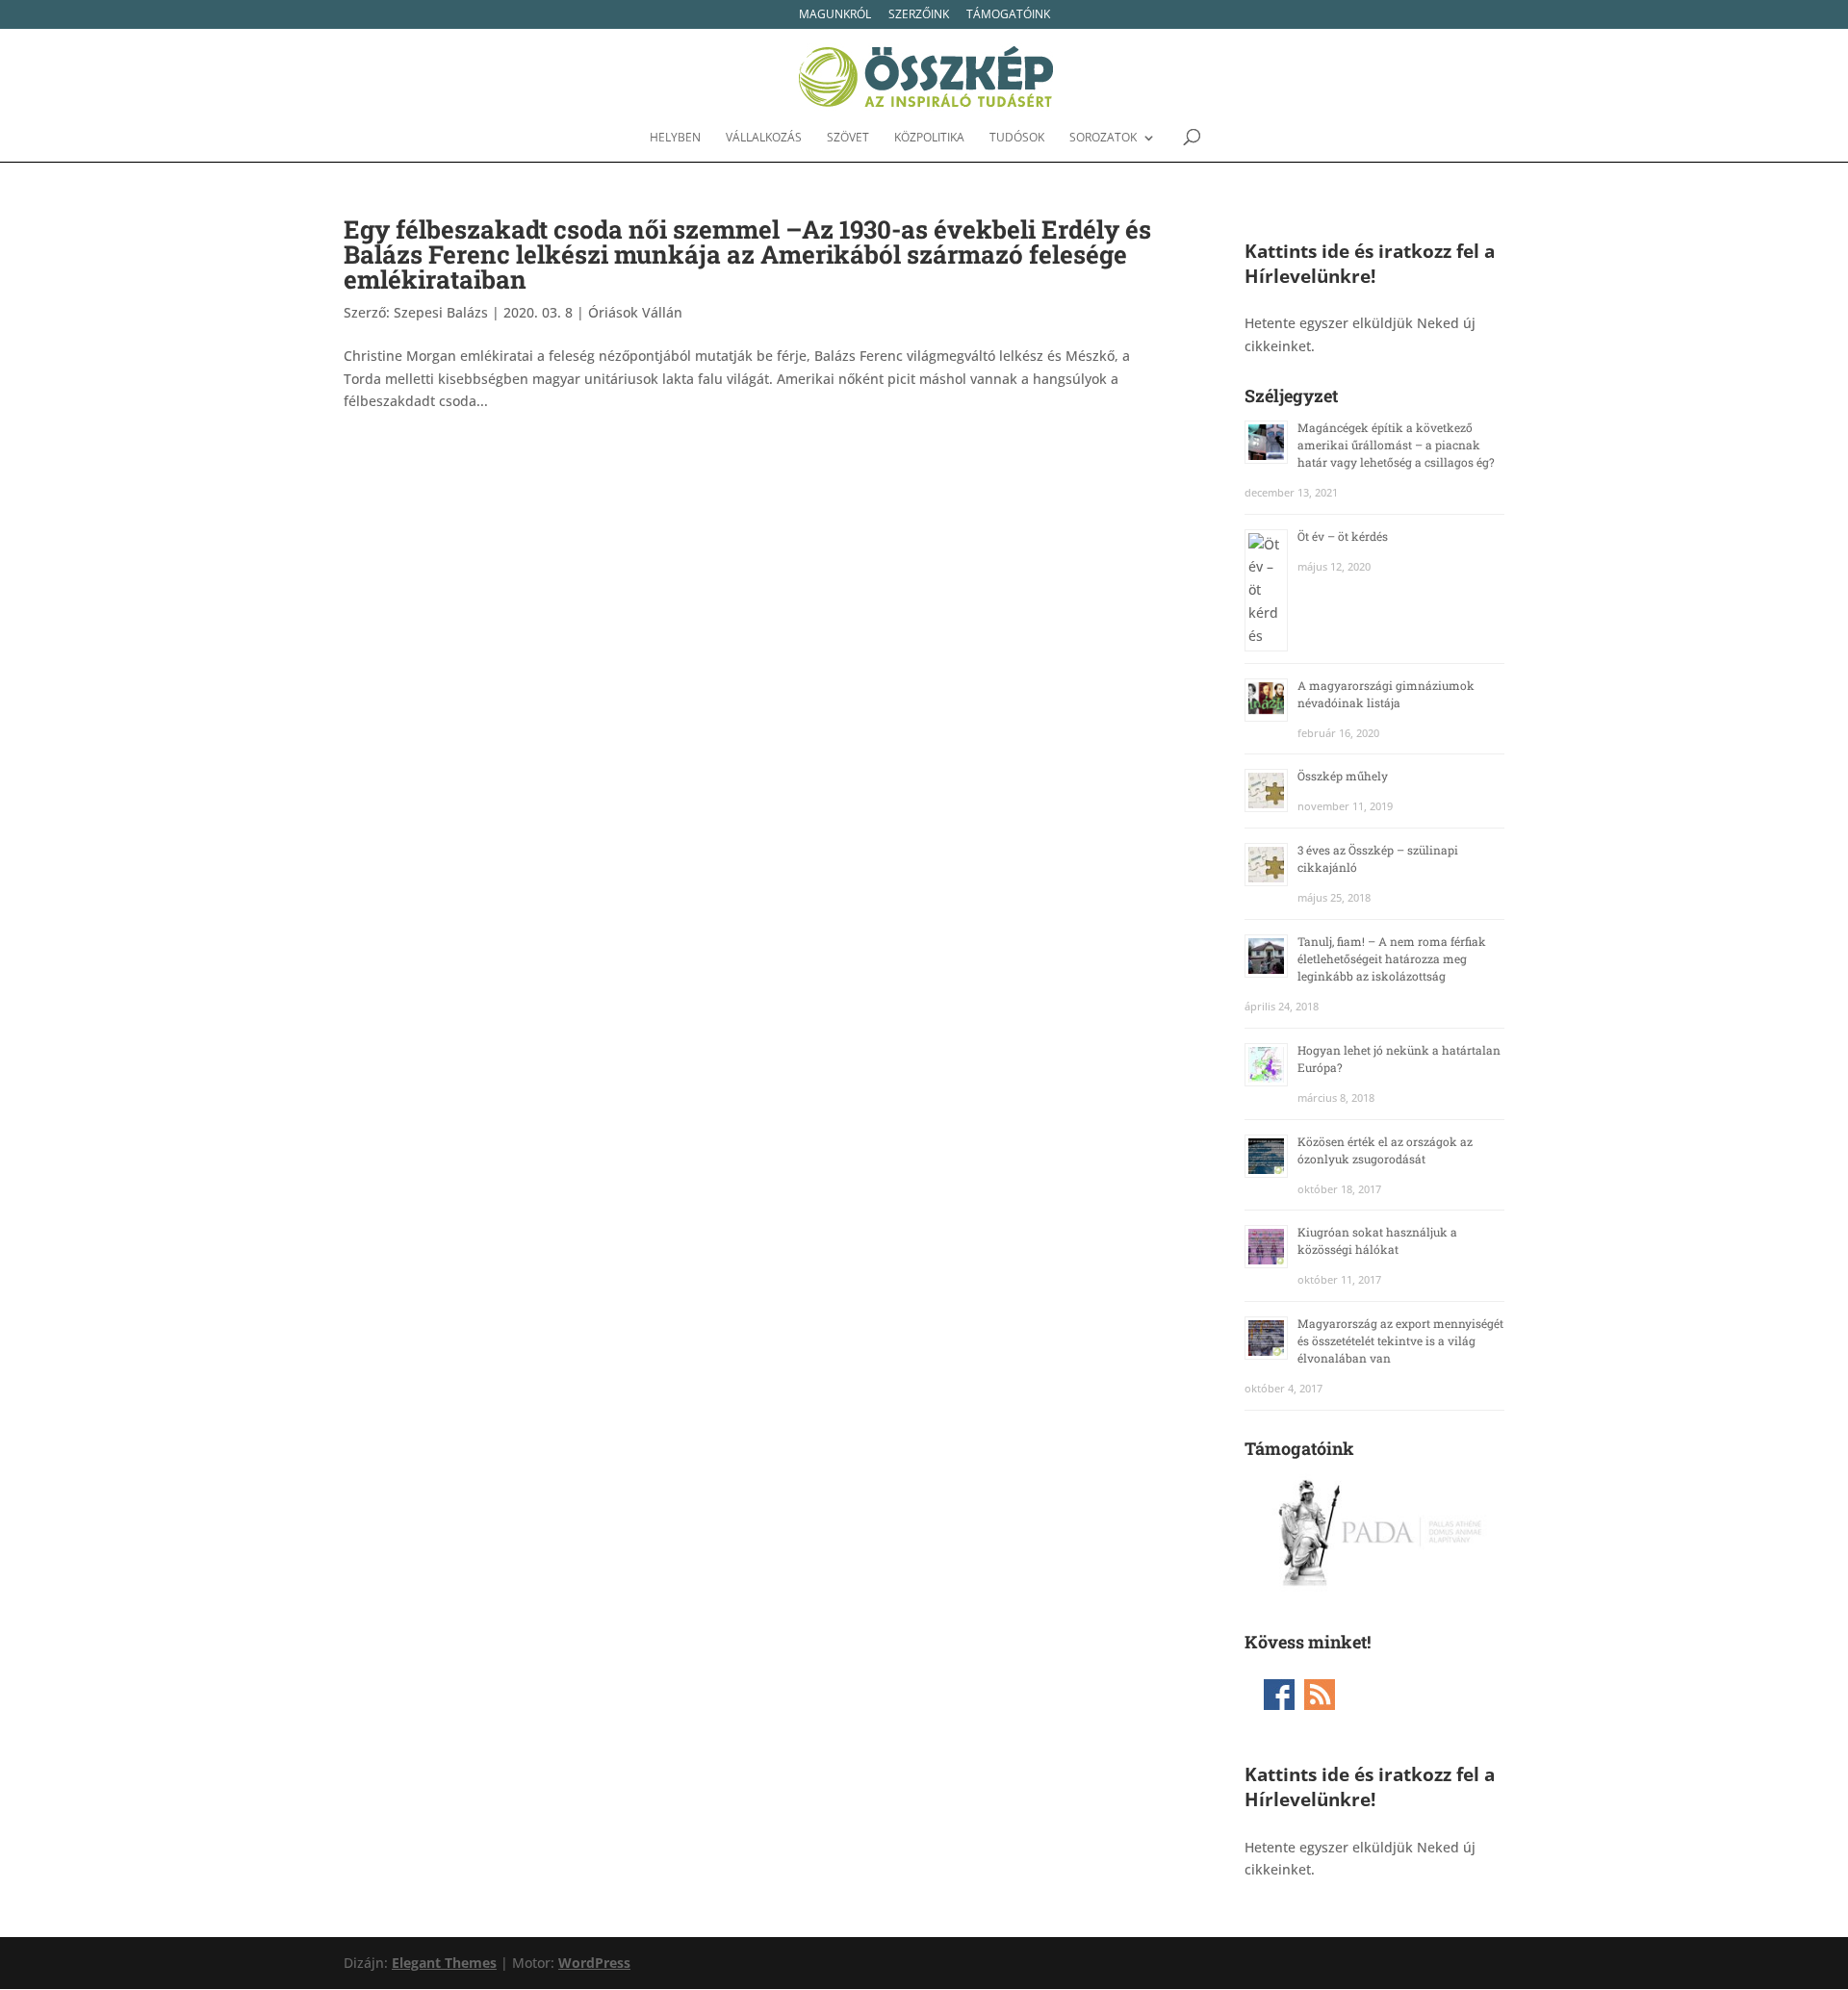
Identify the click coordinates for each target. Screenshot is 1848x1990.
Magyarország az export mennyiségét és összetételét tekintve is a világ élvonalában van (1400, 1340)
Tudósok (1017, 138)
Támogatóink (1008, 15)
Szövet (848, 138)
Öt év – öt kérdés (1343, 536)
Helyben (675, 138)
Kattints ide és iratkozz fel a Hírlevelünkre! (1370, 263)
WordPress (594, 1963)
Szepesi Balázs (441, 312)
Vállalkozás (764, 138)
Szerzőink (919, 15)
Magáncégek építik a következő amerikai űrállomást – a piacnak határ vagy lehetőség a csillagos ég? (1396, 445)
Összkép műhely (1343, 776)
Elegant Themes (444, 1963)
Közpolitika (929, 138)
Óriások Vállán (635, 312)
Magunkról (835, 15)
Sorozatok (1103, 138)
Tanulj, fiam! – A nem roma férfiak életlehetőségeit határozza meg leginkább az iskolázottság (1392, 958)
